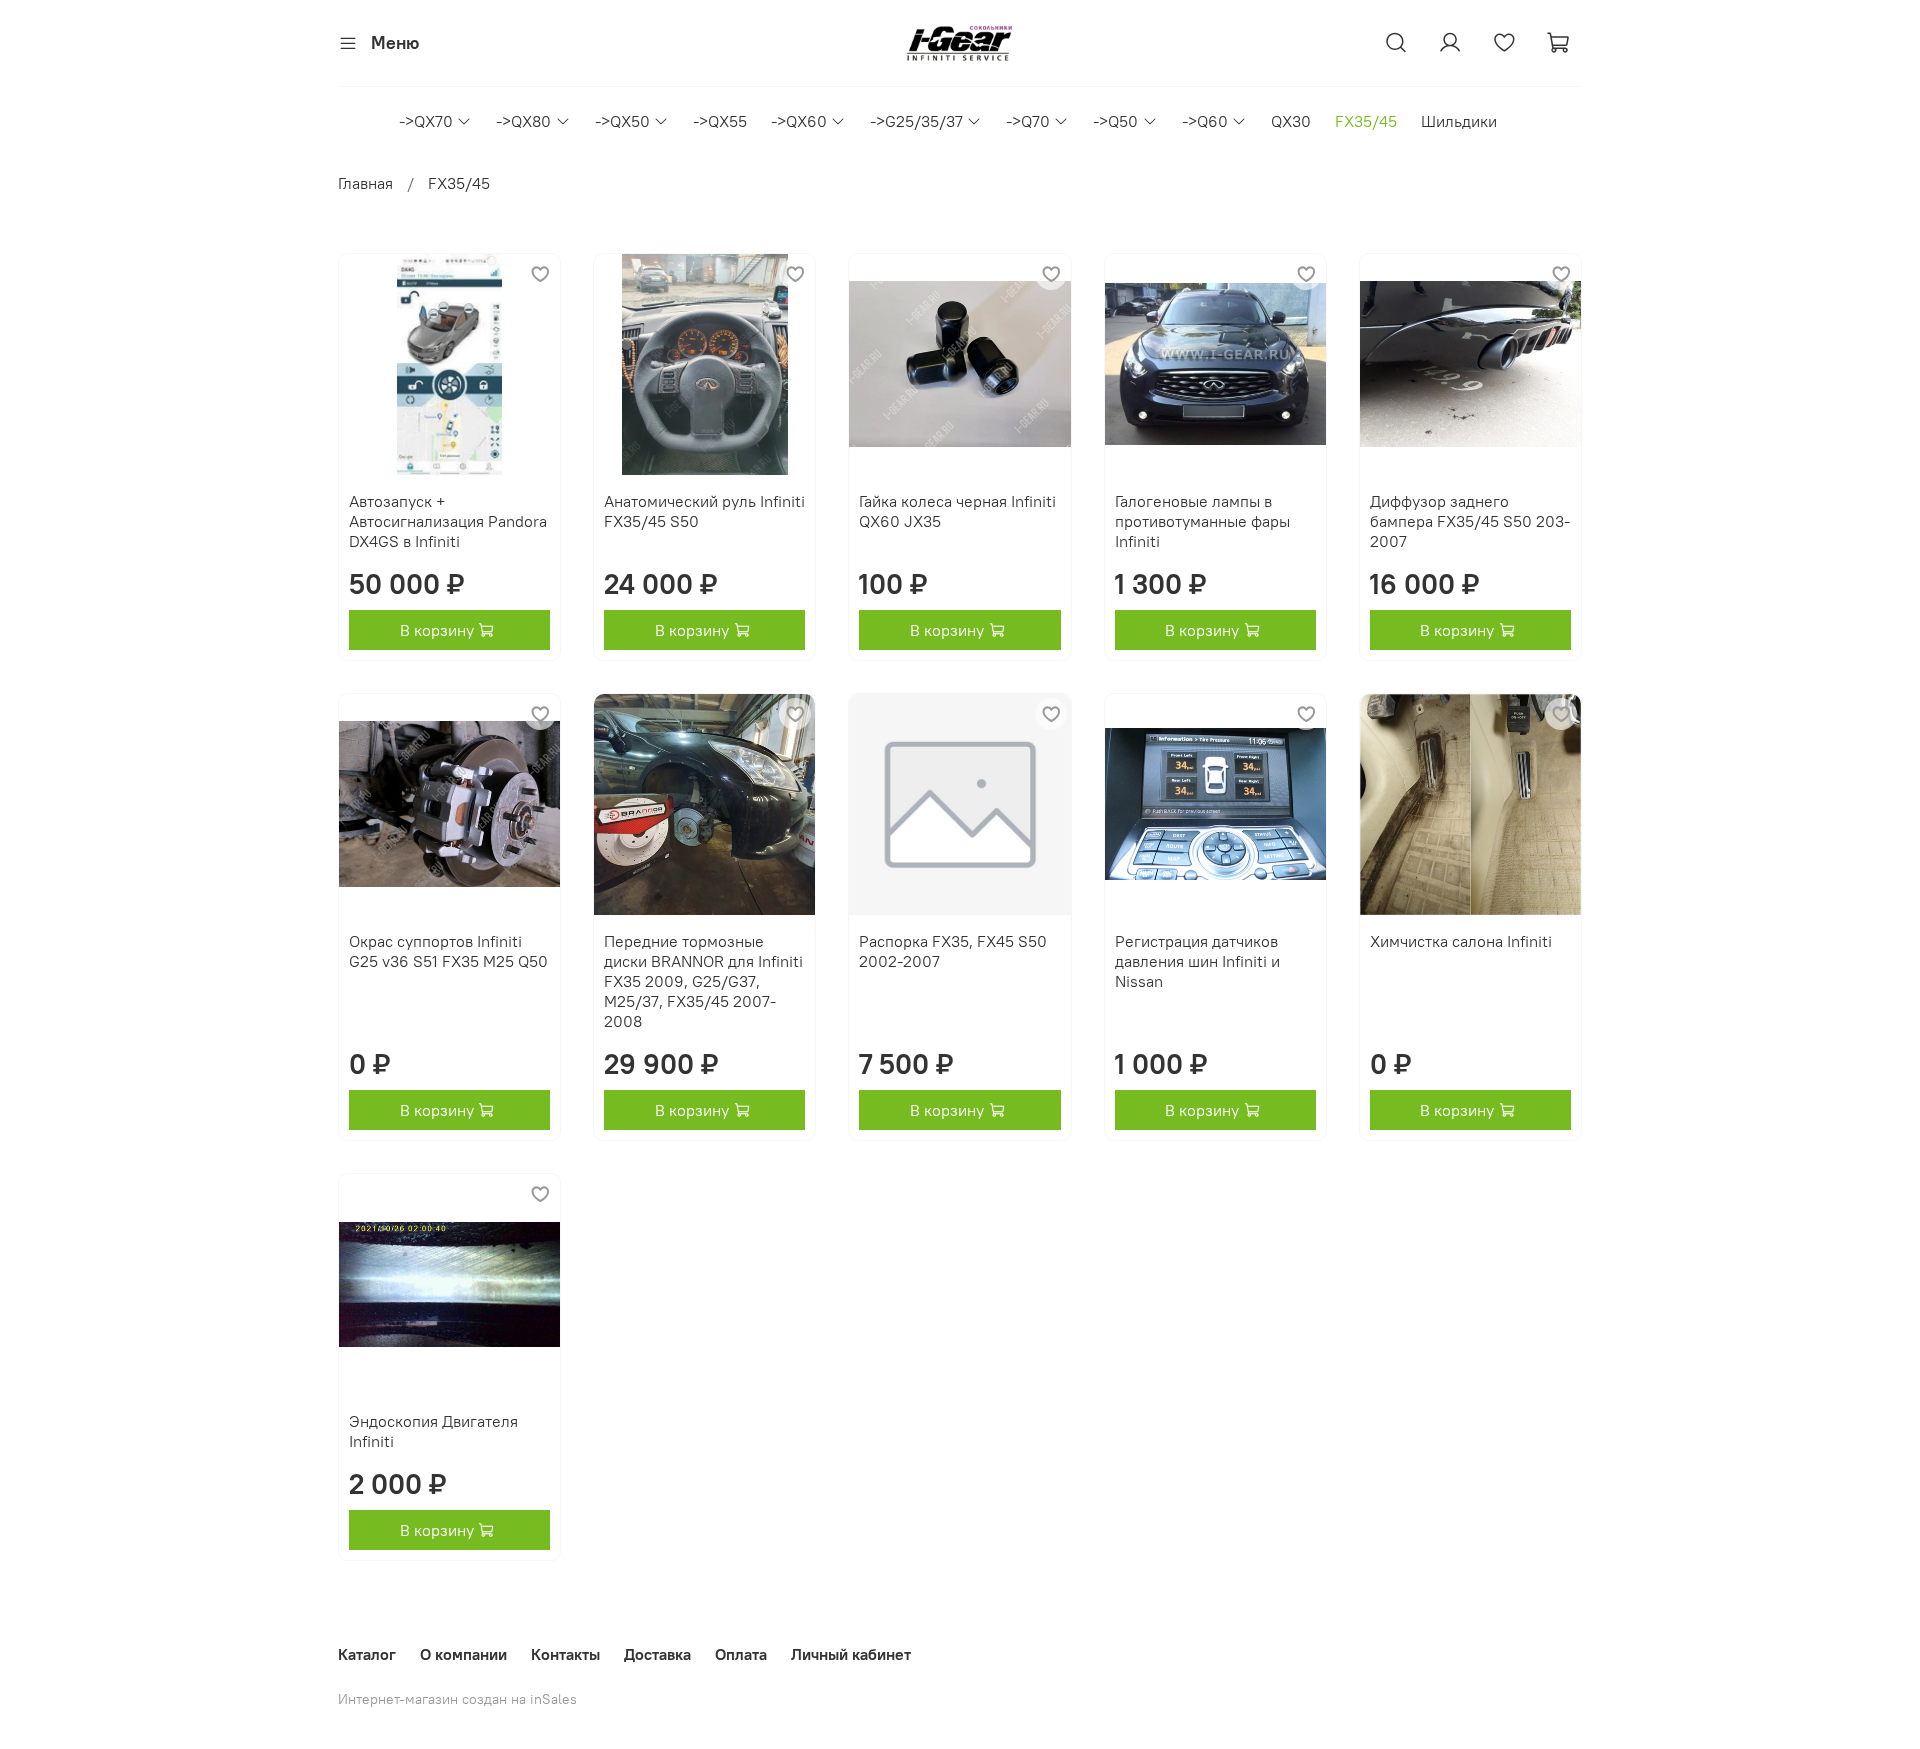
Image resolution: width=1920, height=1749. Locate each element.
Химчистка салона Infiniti (1461, 941)
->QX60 (799, 121)
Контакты (565, 1654)
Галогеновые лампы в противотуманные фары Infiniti (1202, 521)
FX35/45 (1366, 121)
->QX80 (523, 121)
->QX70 (426, 121)
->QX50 (622, 121)
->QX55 (720, 121)
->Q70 (1028, 121)
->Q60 (1205, 121)
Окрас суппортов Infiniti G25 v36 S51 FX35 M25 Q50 (448, 951)
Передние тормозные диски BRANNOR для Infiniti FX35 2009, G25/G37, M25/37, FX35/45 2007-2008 (703, 981)
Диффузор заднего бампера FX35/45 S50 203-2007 (1470, 521)
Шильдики (1459, 121)
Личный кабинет (851, 1654)
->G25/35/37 (916, 121)
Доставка (657, 1654)
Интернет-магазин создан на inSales (457, 1699)
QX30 (1291, 121)
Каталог (367, 1654)
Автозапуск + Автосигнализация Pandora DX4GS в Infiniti (448, 521)
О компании (463, 1654)
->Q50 (1115, 121)
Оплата (741, 1654)
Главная (365, 183)
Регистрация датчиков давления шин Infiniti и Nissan (1197, 961)
